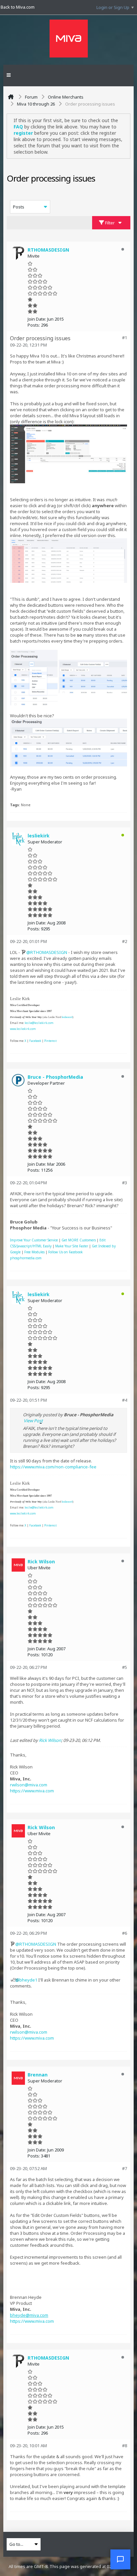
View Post (33, 1421)
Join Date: (37, 319)
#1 (125, 338)
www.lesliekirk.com (23, 1029)
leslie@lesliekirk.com (39, 1023)
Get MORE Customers (79, 1240)
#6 (125, 1933)
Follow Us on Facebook (66, 1252)
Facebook (35, 1041)
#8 (125, 2446)
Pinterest (50, 1041)
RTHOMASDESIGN (49, 952)
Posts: (34, 325)
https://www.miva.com (32, 1791)
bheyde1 (28, 1980)
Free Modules (34, 1252)
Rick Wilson (50, 1740)
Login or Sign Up (113, 7)
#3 (125, 1183)
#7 (125, 2168)
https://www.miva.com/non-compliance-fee (53, 1467)
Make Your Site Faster (72, 1246)
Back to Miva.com (18, 7)
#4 (125, 1400)
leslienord (67, 1017)
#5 (125, 1667)
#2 (125, 941)
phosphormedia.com (26, 1258)
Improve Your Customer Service (34, 1240)
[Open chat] (120, 2559)
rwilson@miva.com (29, 1785)
